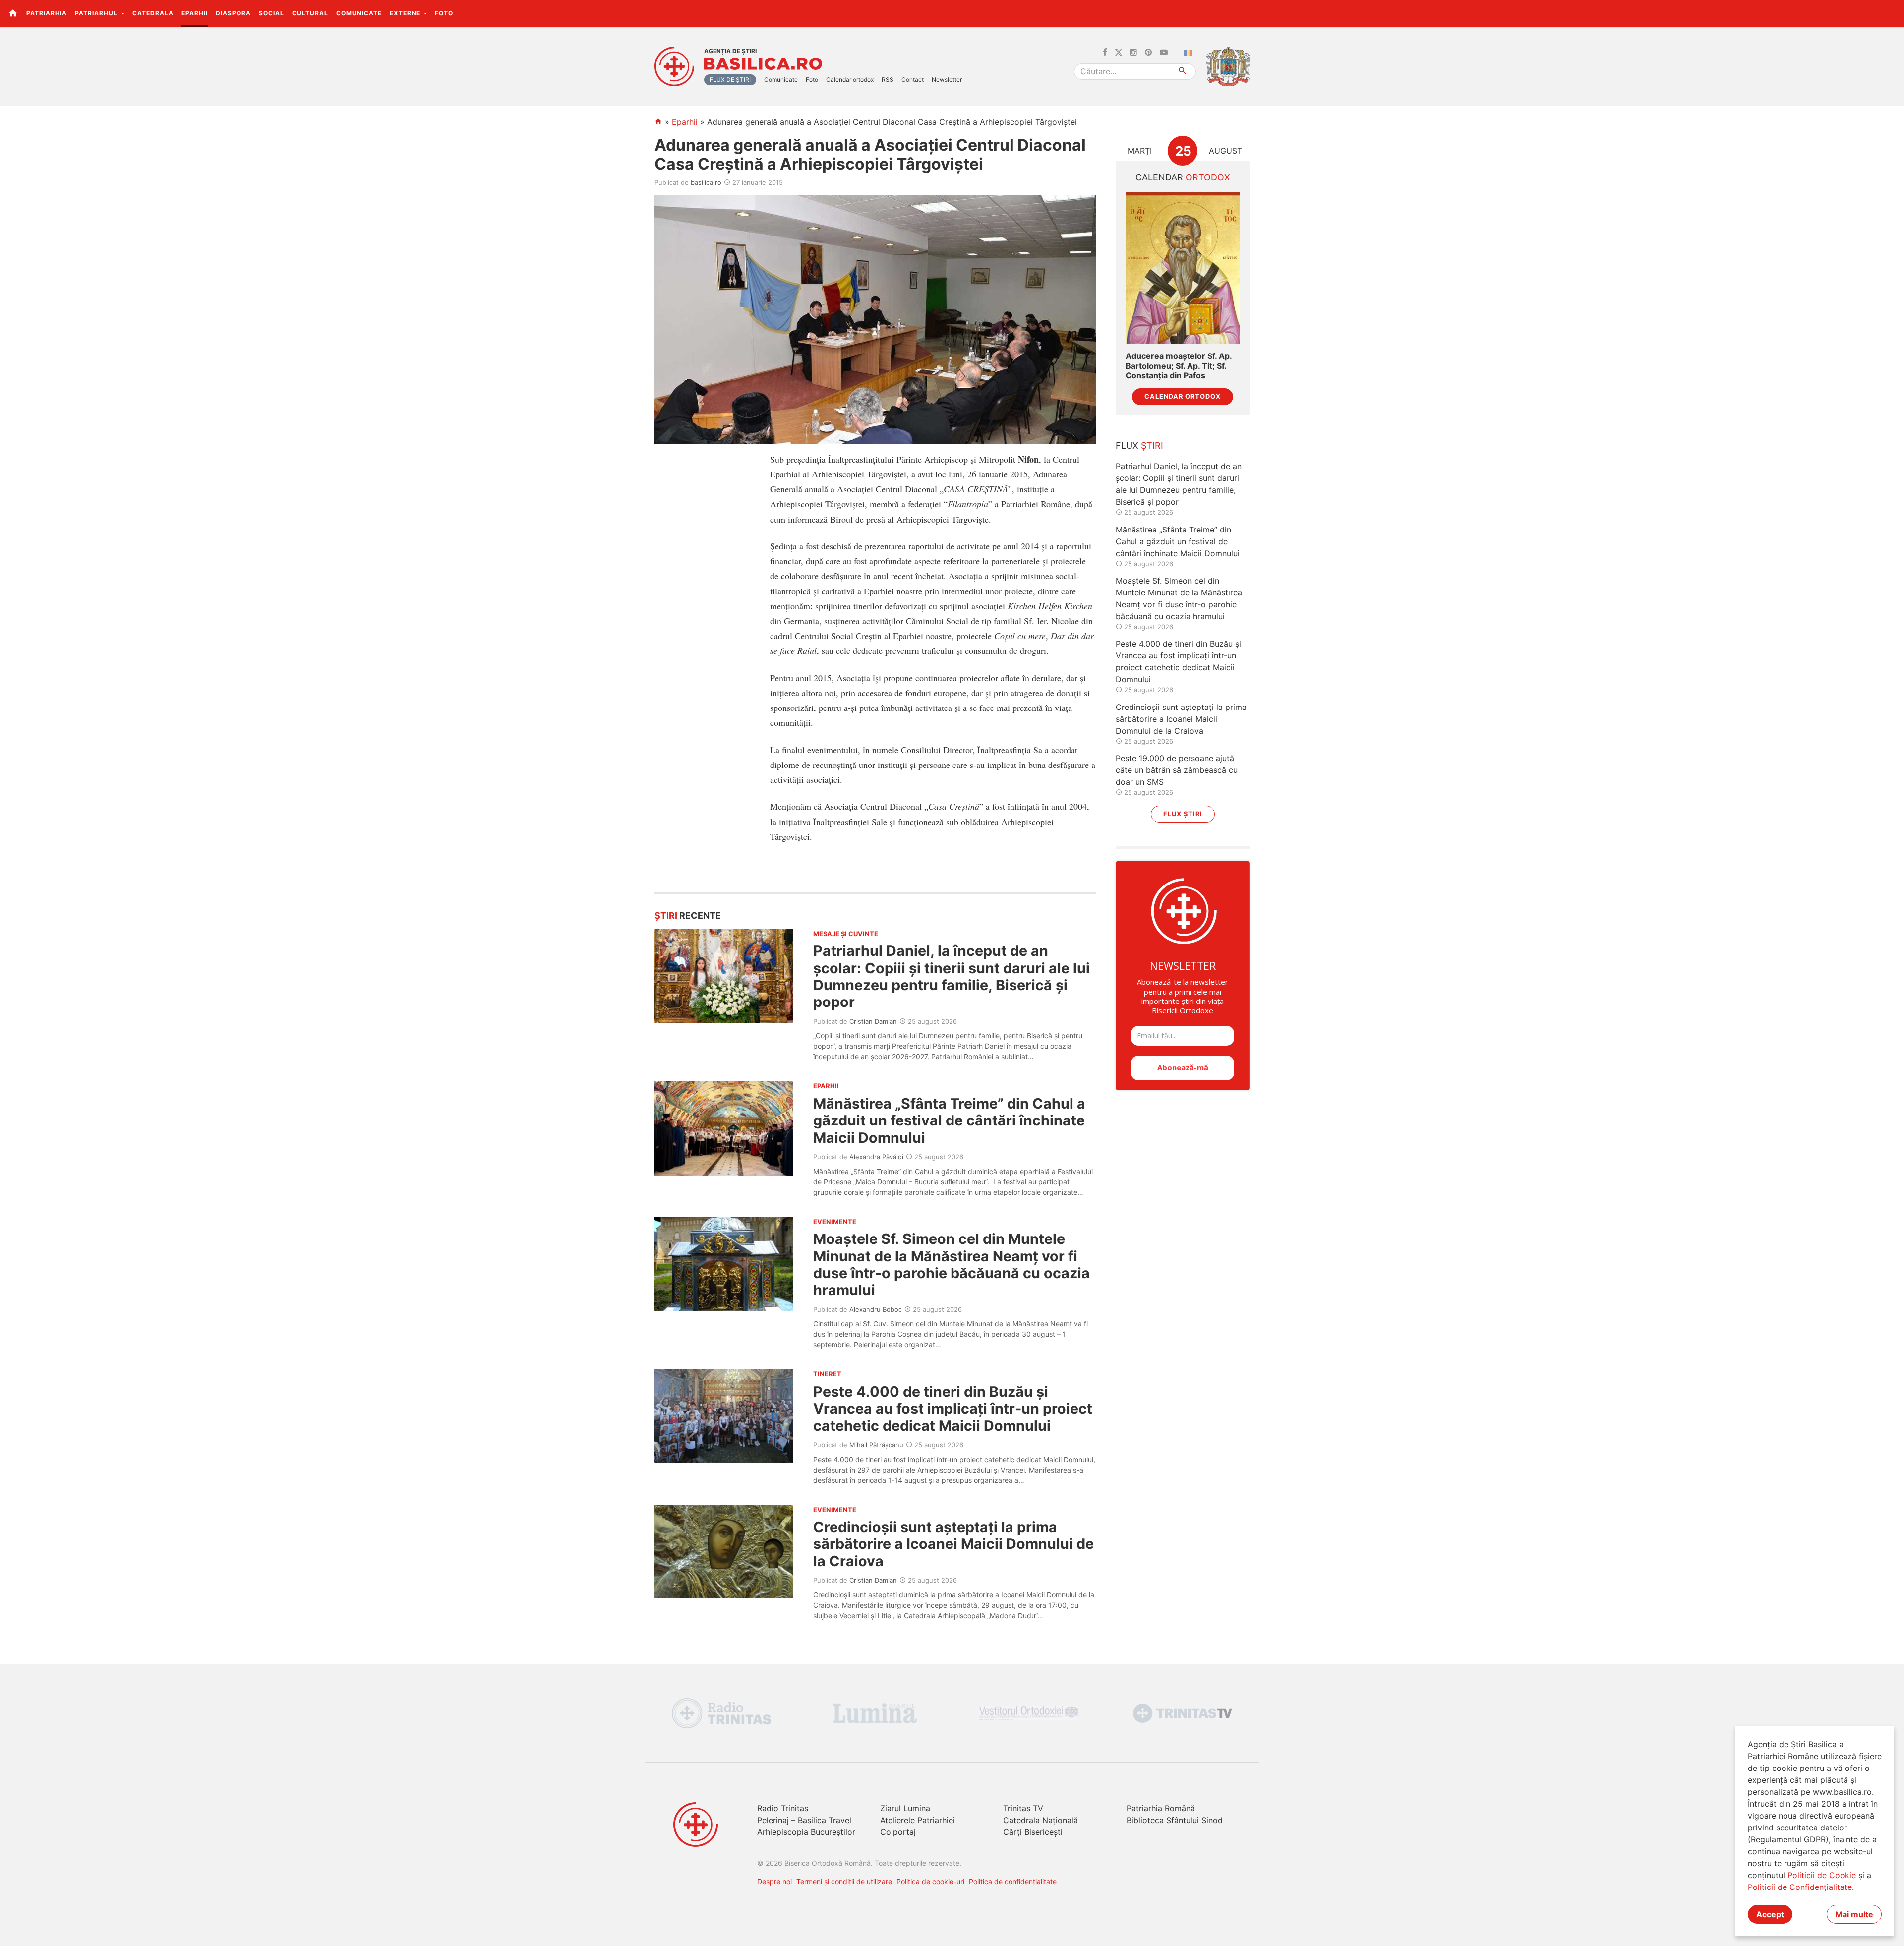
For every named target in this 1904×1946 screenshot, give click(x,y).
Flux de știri (730, 80)
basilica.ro (706, 182)
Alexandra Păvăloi (876, 1157)
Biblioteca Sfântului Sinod (1175, 1820)
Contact (913, 80)
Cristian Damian (873, 1021)
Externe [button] (406, 13)
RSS (888, 80)
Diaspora (233, 13)
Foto (444, 13)
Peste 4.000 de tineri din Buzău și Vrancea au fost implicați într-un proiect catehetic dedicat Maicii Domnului (953, 1409)
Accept (1770, 1914)
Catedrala (153, 13)
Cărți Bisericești (1033, 1832)
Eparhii (195, 13)
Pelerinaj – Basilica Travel (804, 1820)
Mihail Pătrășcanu (876, 1445)
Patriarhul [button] (97, 13)
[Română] (1190, 53)
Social (271, 13)
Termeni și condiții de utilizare (844, 1881)
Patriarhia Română (1161, 1808)
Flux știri (1183, 814)
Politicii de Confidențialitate (1800, 1887)
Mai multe (1854, 1914)
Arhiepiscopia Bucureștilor (806, 1832)
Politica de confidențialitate (1013, 1881)
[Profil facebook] (1105, 53)
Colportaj (898, 1832)
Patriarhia (47, 13)
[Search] (1183, 72)
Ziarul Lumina (905, 1808)
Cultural (310, 13)
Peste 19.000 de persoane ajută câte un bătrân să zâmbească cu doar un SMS (1177, 770)
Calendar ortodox (850, 80)
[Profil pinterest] (1148, 53)
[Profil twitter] (1119, 53)
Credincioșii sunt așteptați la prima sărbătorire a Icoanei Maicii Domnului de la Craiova (953, 1544)
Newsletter (947, 80)
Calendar (1183, 177)
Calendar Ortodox (1183, 396)
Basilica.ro (763, 64)
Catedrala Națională (1041, 1820)
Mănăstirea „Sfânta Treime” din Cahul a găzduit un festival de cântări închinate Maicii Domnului (949, 1120)
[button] (1891, 13)
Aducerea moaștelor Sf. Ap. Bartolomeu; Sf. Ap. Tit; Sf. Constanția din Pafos (1179, 366)
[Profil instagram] (1133, 53)
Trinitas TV (1023, 1808)
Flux (1139, 445)
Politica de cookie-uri (930, 1881)
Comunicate (359, 13)
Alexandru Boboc (876, 1309)
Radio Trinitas (783, 1808)
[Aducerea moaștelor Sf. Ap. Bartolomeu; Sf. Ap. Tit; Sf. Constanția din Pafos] (1183, 268)
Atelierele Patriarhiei (918, 1820)
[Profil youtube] (1164, 53)
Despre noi (774, 1881)
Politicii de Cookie (1822, 1875)
